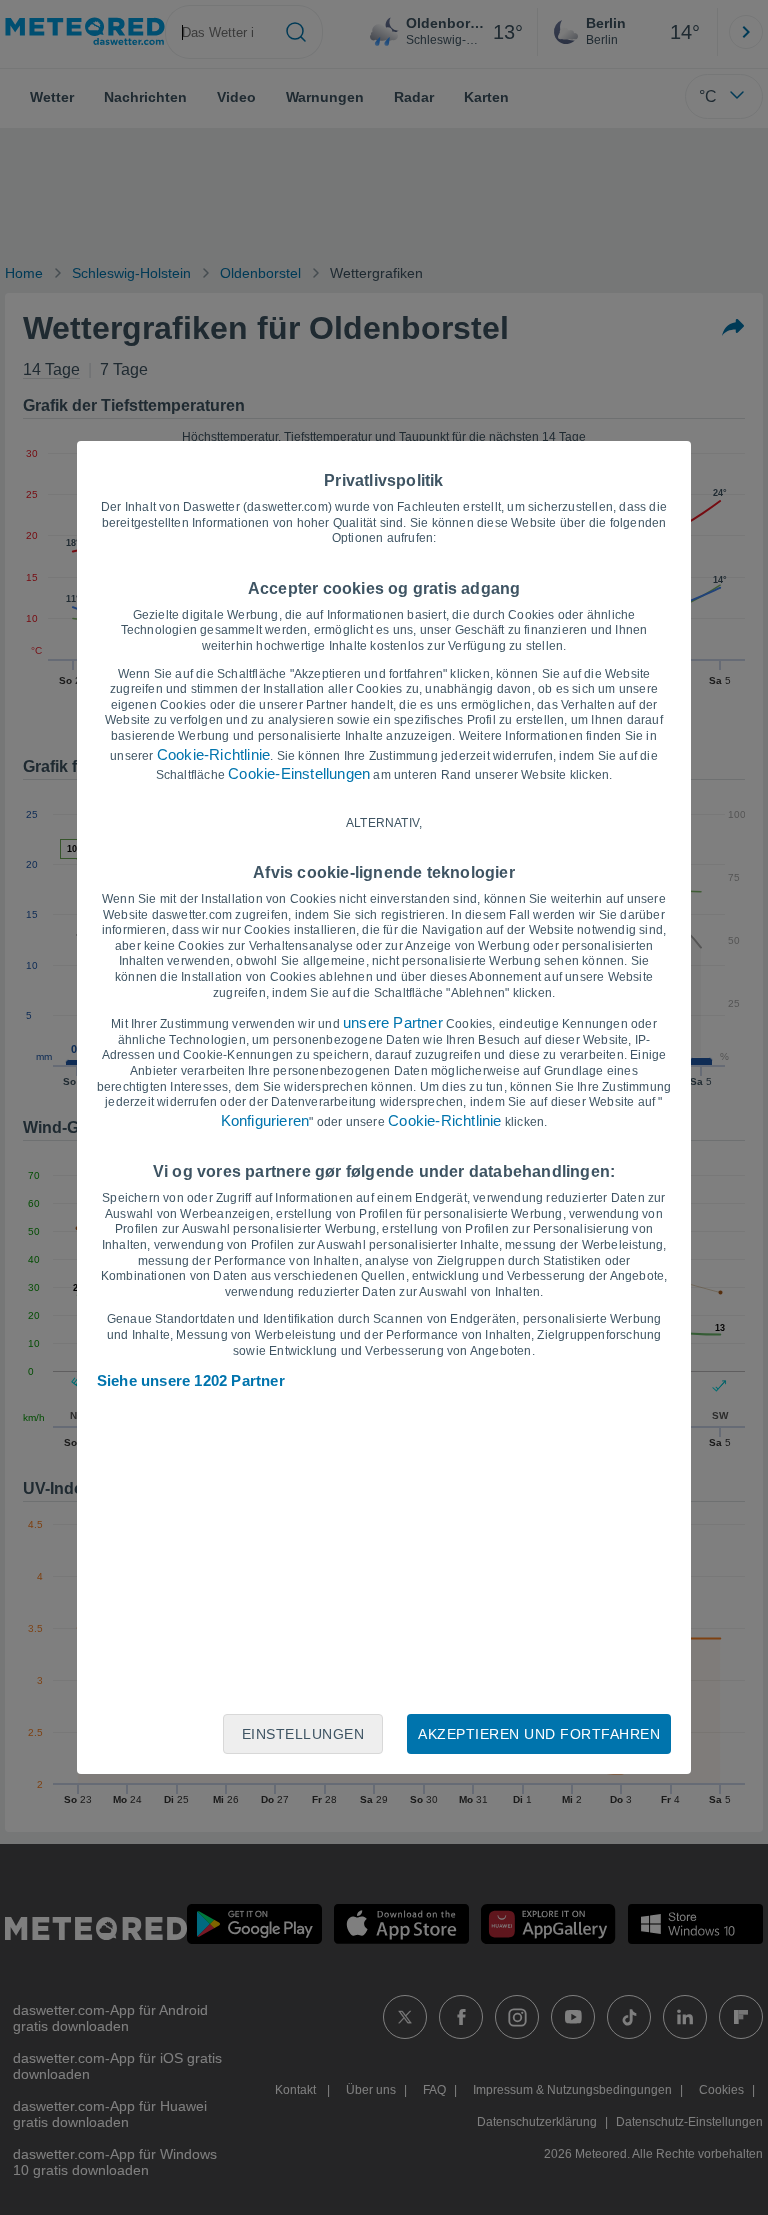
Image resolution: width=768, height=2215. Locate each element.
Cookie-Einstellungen (299, 773)
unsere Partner (393, 1022)
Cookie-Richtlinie (213, 754)
